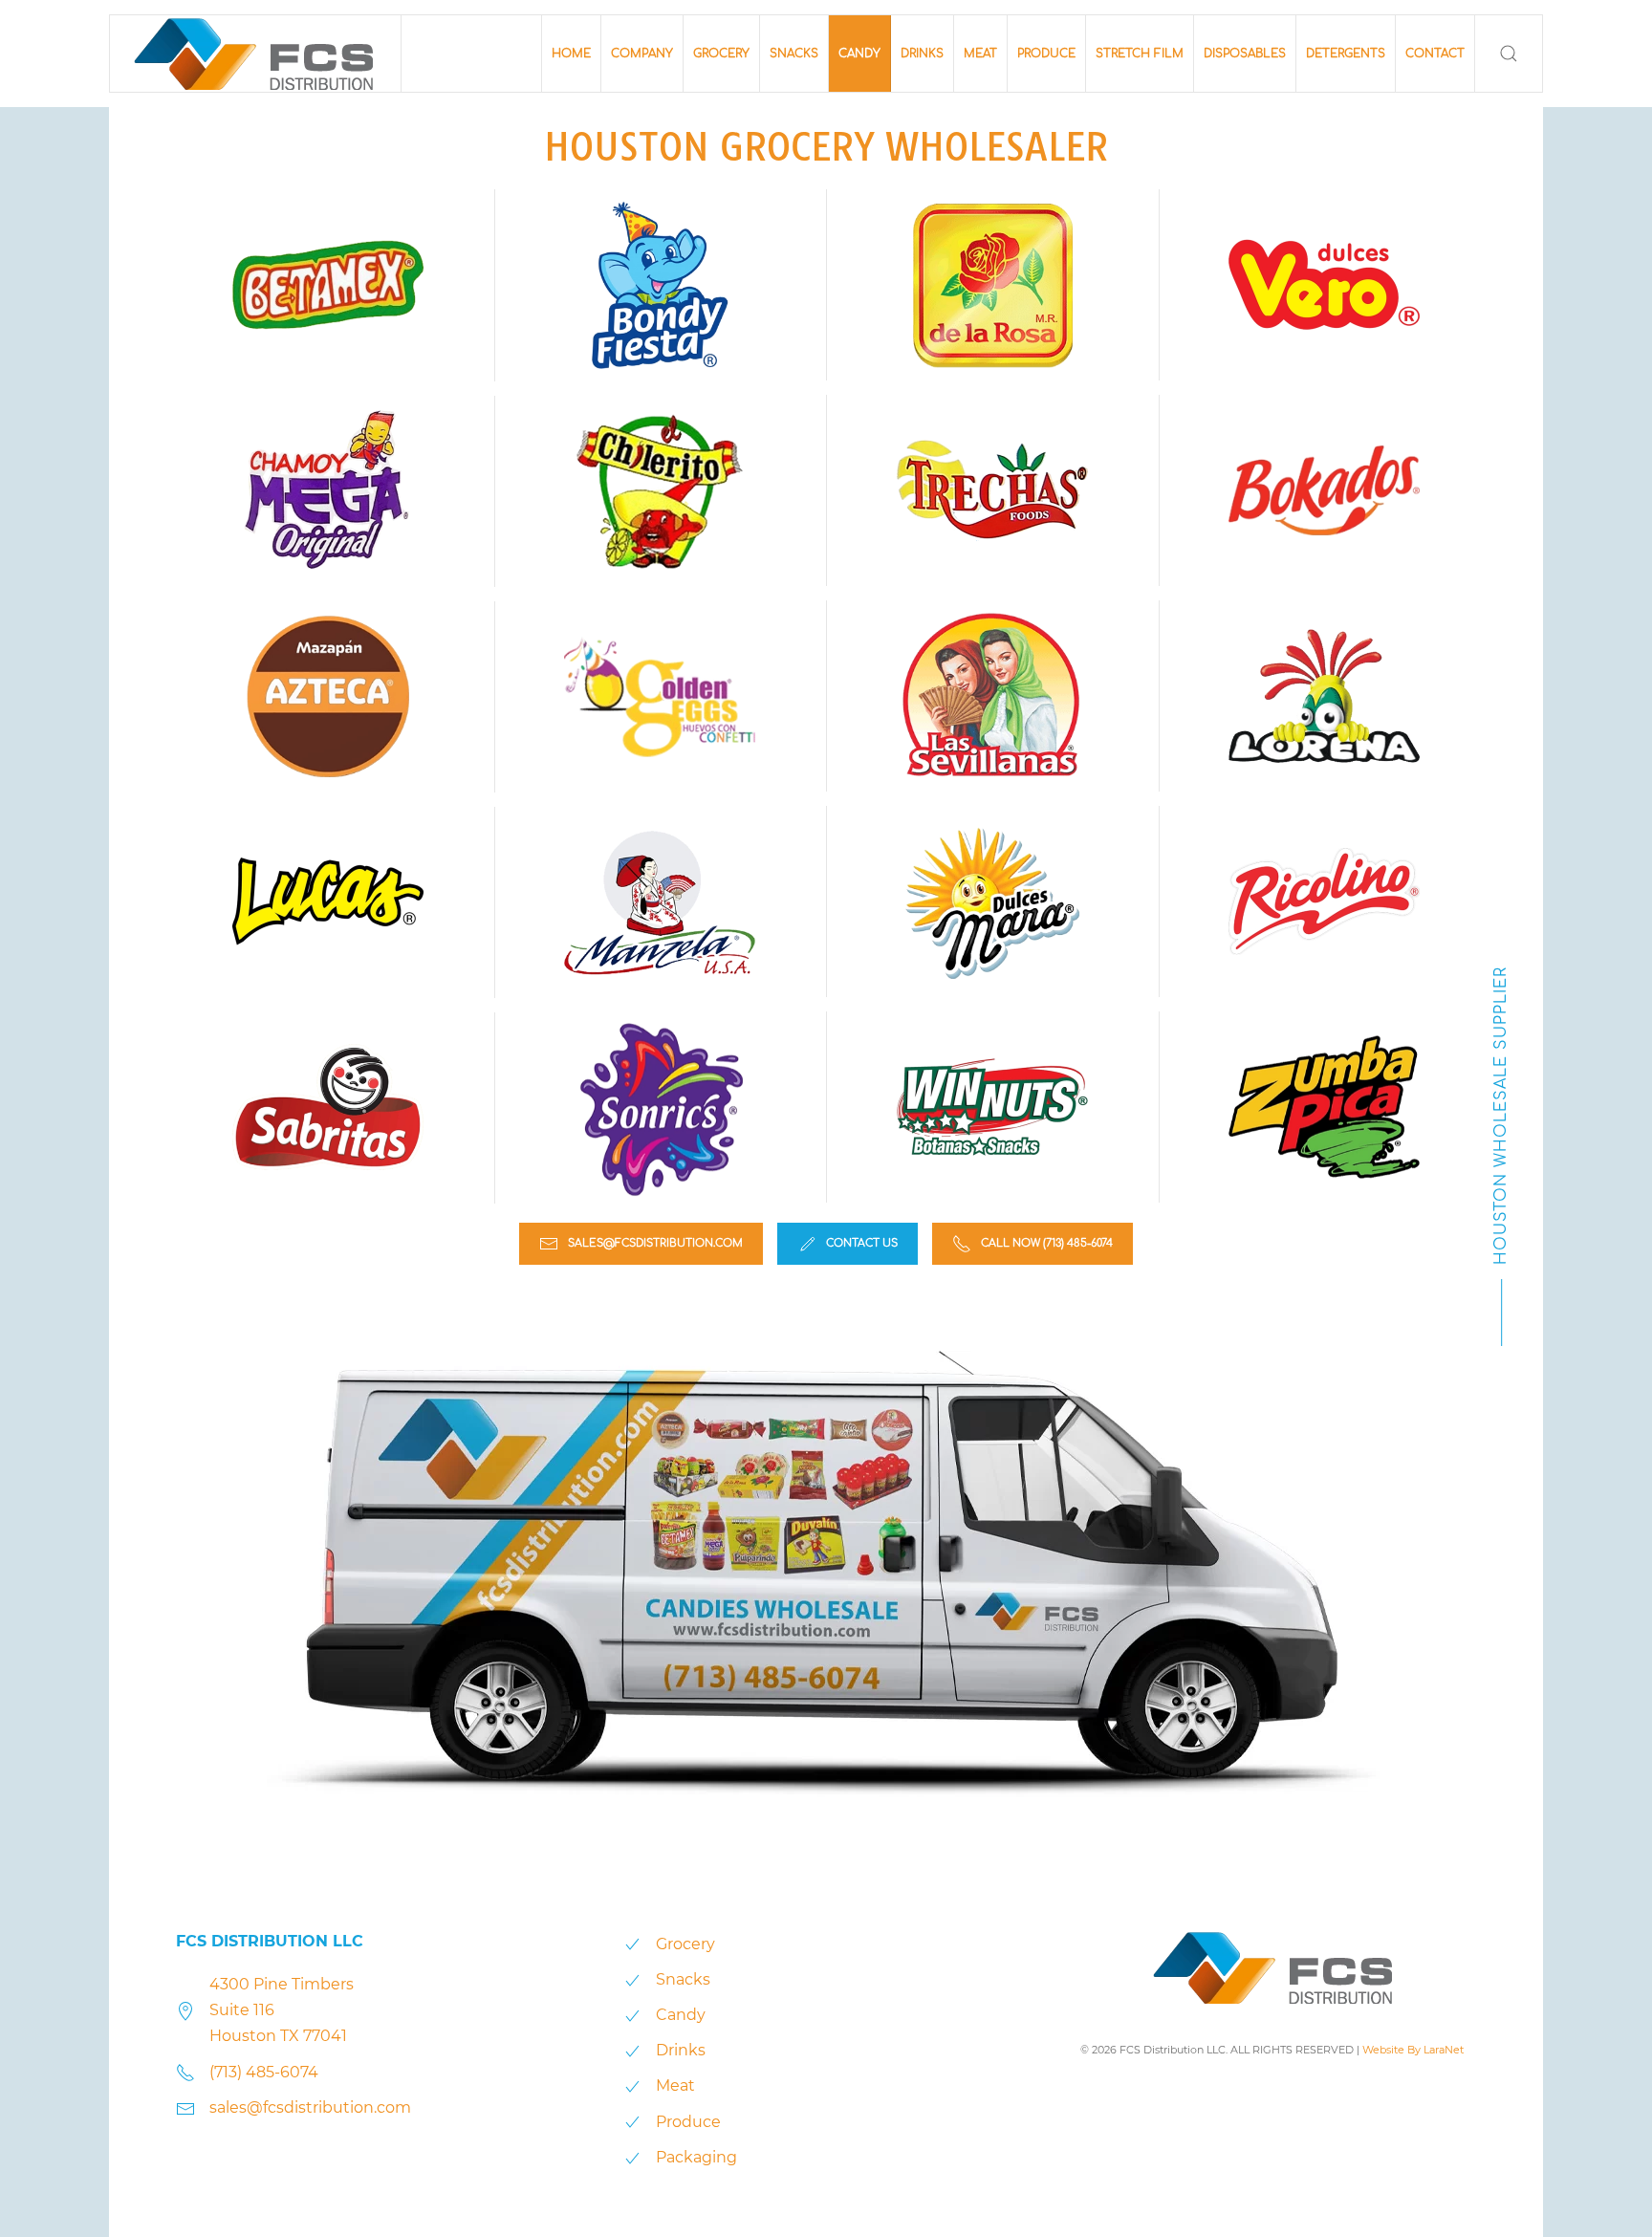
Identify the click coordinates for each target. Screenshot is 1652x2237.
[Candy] (632, 2015)
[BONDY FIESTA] (660, 285)
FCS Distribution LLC (270, 1941)
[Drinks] (632, 2050)
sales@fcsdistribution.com (655, 1243)
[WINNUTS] (992, 1107)
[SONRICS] (660, 1108)
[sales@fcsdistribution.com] (185, 2107)
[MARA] (992, 901)
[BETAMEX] (328, 285)
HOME (571, 54)
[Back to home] (256, 54)
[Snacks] (632, 1979)
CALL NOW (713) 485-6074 (1047, 1243)
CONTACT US (862, 1243)
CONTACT (1435, 54)
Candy (681, 2015)
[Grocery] (632, 1944)
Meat (675, 2085)
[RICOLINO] (1324, 901)
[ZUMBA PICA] (1324, 1107)
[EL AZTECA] (328, 696)
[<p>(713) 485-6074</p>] (185, 2072)
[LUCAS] (328, 901)
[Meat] (632, 2085)
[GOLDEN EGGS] (660, 697)
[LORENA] (1324, 696)
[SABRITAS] (328, 1107)
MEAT (980, 54)
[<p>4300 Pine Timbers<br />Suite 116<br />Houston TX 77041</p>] (185, 2010)
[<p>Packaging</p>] (632, 2157)
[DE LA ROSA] (992, 285)
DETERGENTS (1346, 54)
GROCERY (721, 54)
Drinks (681, 2050)
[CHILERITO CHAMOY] (660, 491)
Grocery (685, 1944)
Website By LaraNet (1413, 2050)
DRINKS (922, 54)
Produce (688, 2122)
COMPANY (642, 54)
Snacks (683, 1979)
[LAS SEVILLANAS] (992, 696)
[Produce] (632, 2122)
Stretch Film (1140, 54)
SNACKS (794, 54)
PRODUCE (1046, 54)
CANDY (859, 54)
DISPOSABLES (1245, 54)
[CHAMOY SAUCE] (328, 490)
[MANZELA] (660, 902)
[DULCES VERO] (1324, 285)
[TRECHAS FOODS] (992, 490)
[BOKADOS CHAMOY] (1324, 490)
